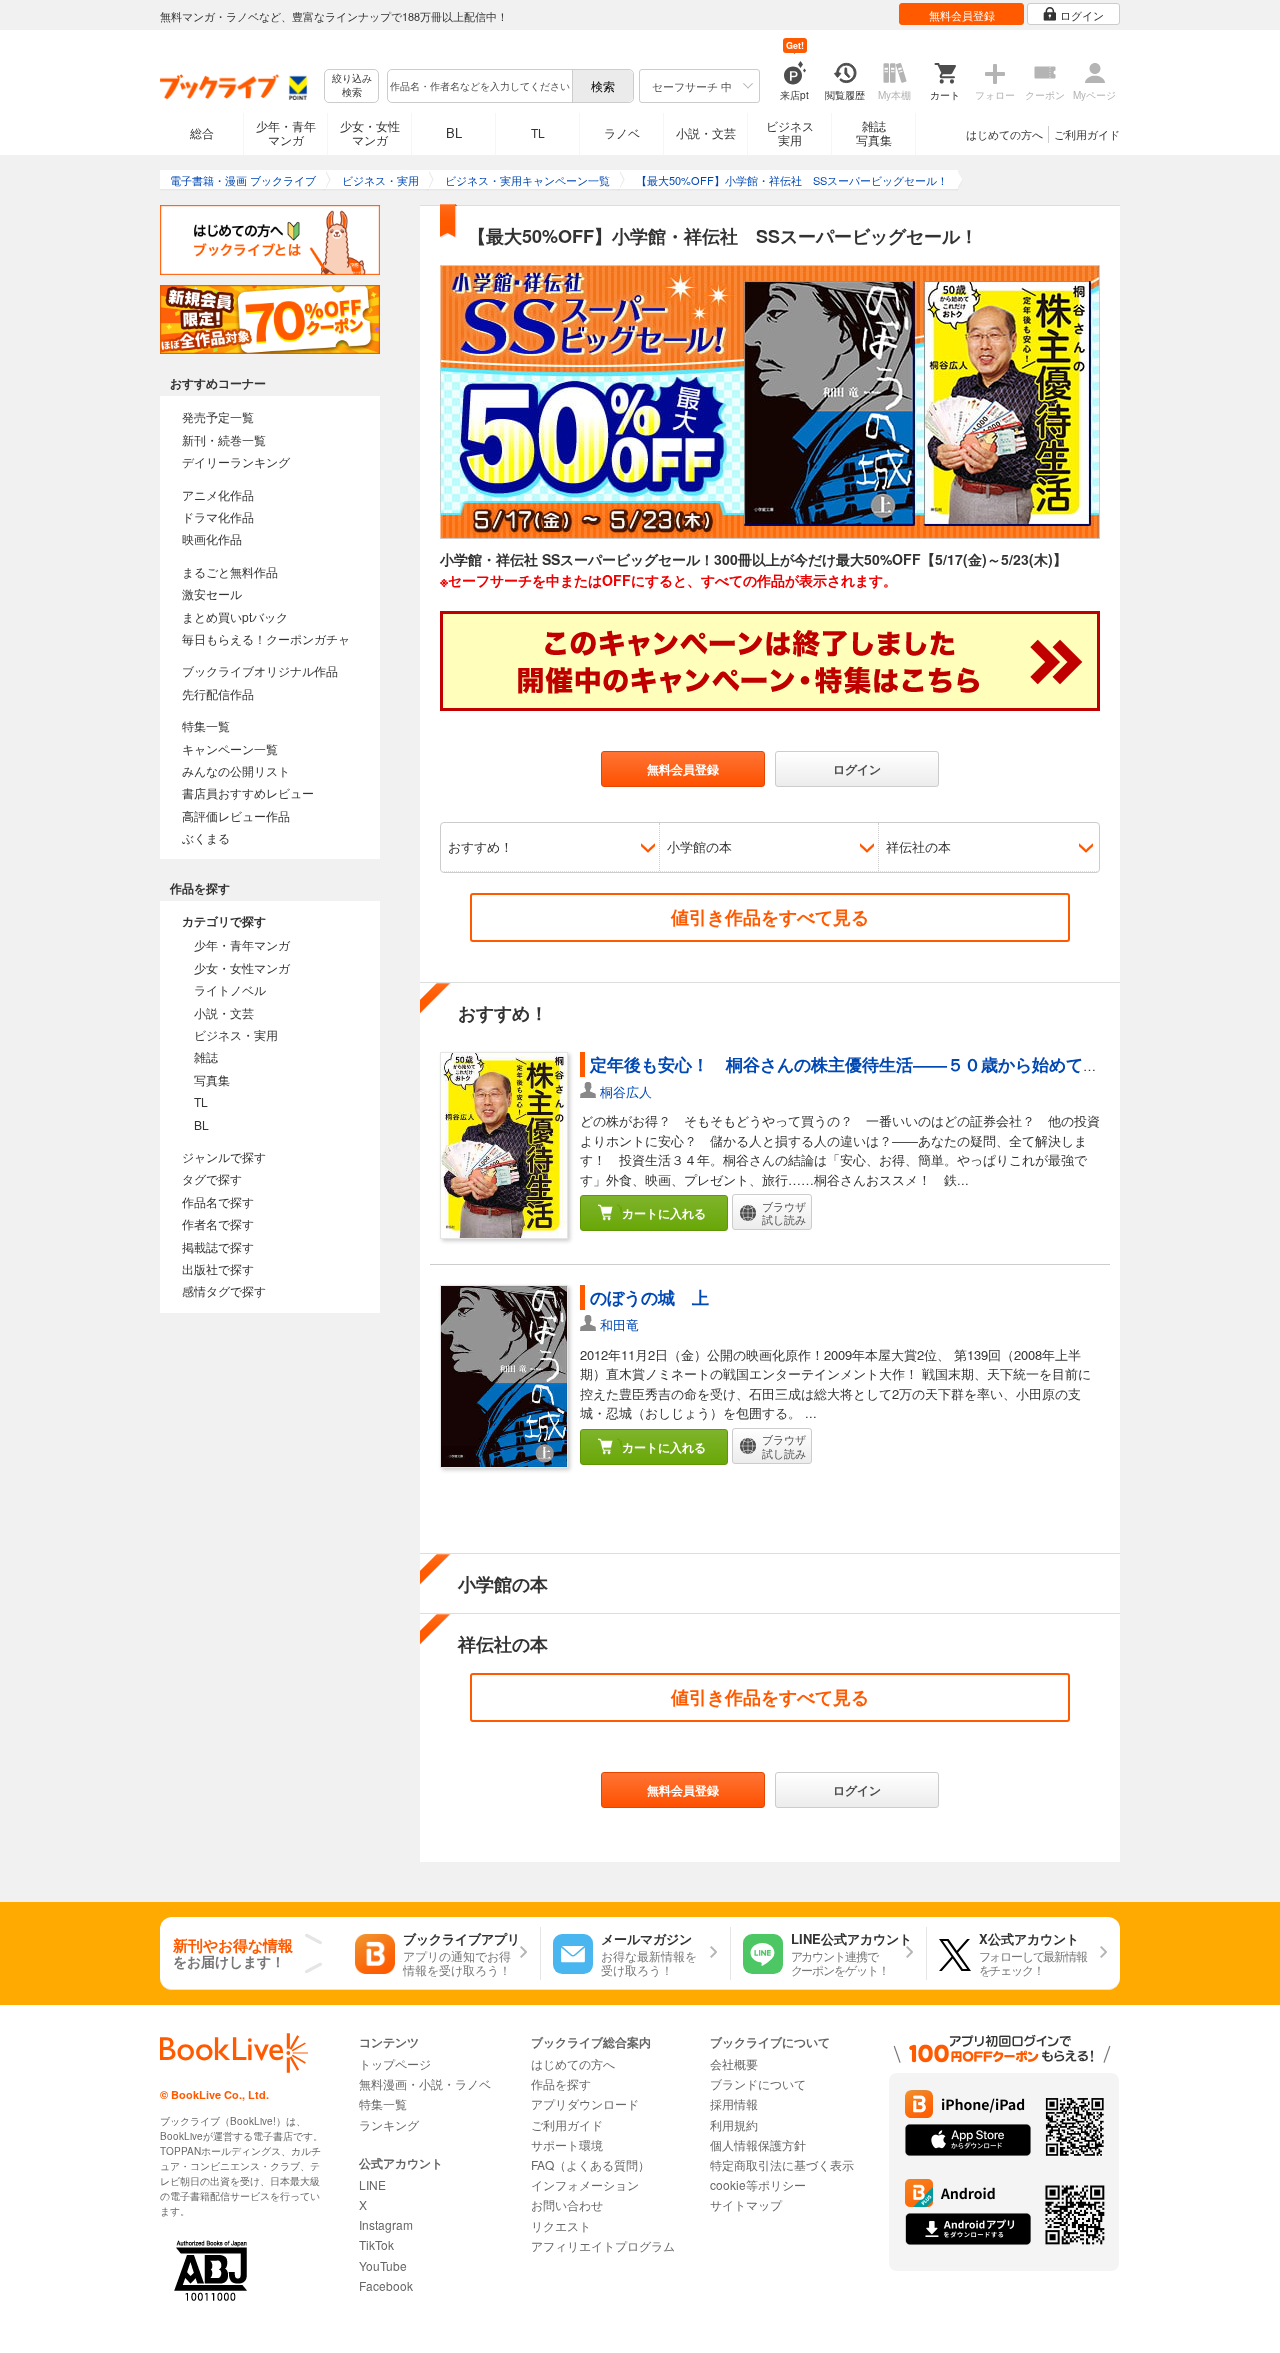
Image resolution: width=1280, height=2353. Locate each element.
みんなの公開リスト (236, 770)
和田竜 (619, 1324)
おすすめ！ (480, 846)
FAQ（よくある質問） (590, 2164)
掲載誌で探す (218, 1246)
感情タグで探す (224, 1290)
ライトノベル (230, 989)
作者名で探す (218, 1223)
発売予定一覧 (218, 416)
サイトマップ (746, 2204)
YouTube (383, 2265)
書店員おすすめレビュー (248, 792)
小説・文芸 (706, 132)
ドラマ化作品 (218, 516)
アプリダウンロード (585, 2103)
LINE (372, 2184)
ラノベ (622, 132)
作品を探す (561, 2083)
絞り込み (352, 85)
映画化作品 (212, 538)
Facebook (386, 2285)
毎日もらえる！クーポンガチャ (266, 638)
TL (538, 132)
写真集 (212, 1079)
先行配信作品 (218, 693)
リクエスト (561, 2225)
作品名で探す (218, 1201)
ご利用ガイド (1087, 134)
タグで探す (212, 1178)
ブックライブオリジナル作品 (260, 670)
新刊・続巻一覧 (224, 439)
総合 (202, 132)
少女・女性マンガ (370, 132)
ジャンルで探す (224, 1156)
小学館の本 (699, 846)
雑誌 (206, 1056)
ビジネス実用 (790, 132)
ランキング (389, 2124)
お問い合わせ (567, 2204)
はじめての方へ (1004, 134)
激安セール (212, 593)
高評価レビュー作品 (236, 815)
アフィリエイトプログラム (603, 2245)
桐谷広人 (626, 1091)
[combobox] (479, 86)
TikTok (376, 2244)
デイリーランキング (236, 461)
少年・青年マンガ (286, 132)
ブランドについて (758, 2083)
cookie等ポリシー (758, 2184)
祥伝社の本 (918, 846)
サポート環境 (567, 2144)
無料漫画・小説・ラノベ (425, 2083)
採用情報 (734, 2103)
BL (454, 132)
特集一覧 (206, 725)
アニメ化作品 (218, 494)
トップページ (395, 2063)
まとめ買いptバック (235, 616)
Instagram (386, 2224)
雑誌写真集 (874, 132)
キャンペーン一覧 (230, 748)
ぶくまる (206, 837)
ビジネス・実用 (236, 1034)
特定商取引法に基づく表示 (782, 2164)
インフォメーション (585, 2184)
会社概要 (734, 2063)
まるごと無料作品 (230, 571)
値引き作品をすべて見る (770, 917)
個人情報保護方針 (758, 2144)
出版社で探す (218, 1268)
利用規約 (734, 2124)
